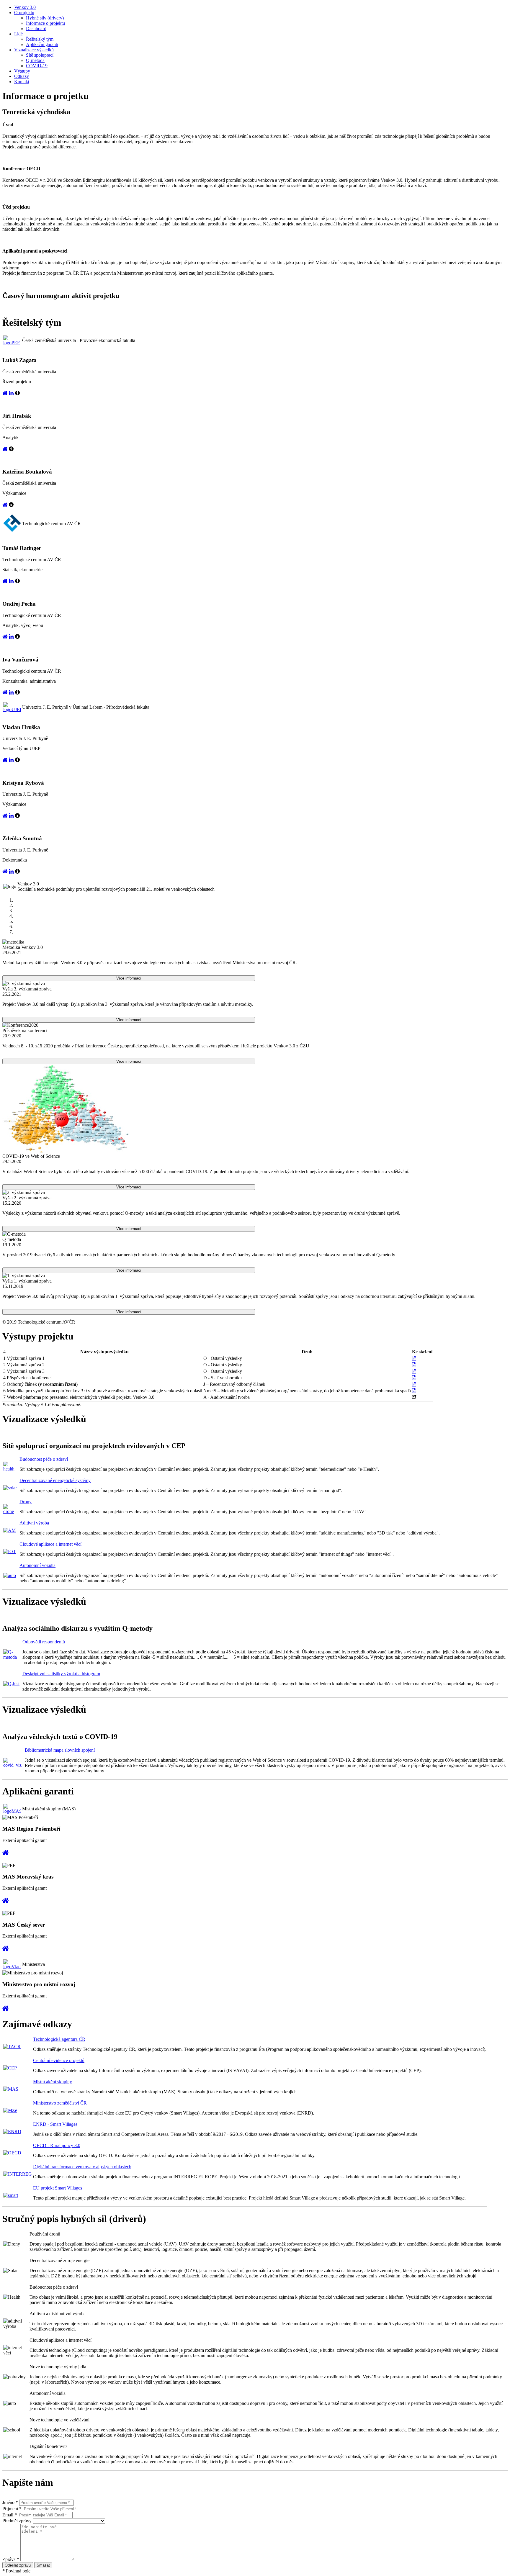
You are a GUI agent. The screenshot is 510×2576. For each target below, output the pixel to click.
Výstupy (22, 71)
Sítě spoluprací (40, 55)
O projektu (24, 13)
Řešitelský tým (40, 39)
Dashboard (36, 28)
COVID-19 (37, 66)
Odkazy (22, 76)
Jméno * (10, 2502)
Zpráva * (11, 2559)
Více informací (129, 978)
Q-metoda (35, 60)
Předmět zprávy (17, 2521)
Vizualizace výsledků (34, 50)
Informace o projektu (45, 23)
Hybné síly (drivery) (45, 18)
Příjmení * (12, 2509)
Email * (10, 2515)
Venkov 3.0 (25, 7)
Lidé (18, 34)
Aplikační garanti (42, 44)
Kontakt (22, 82)
